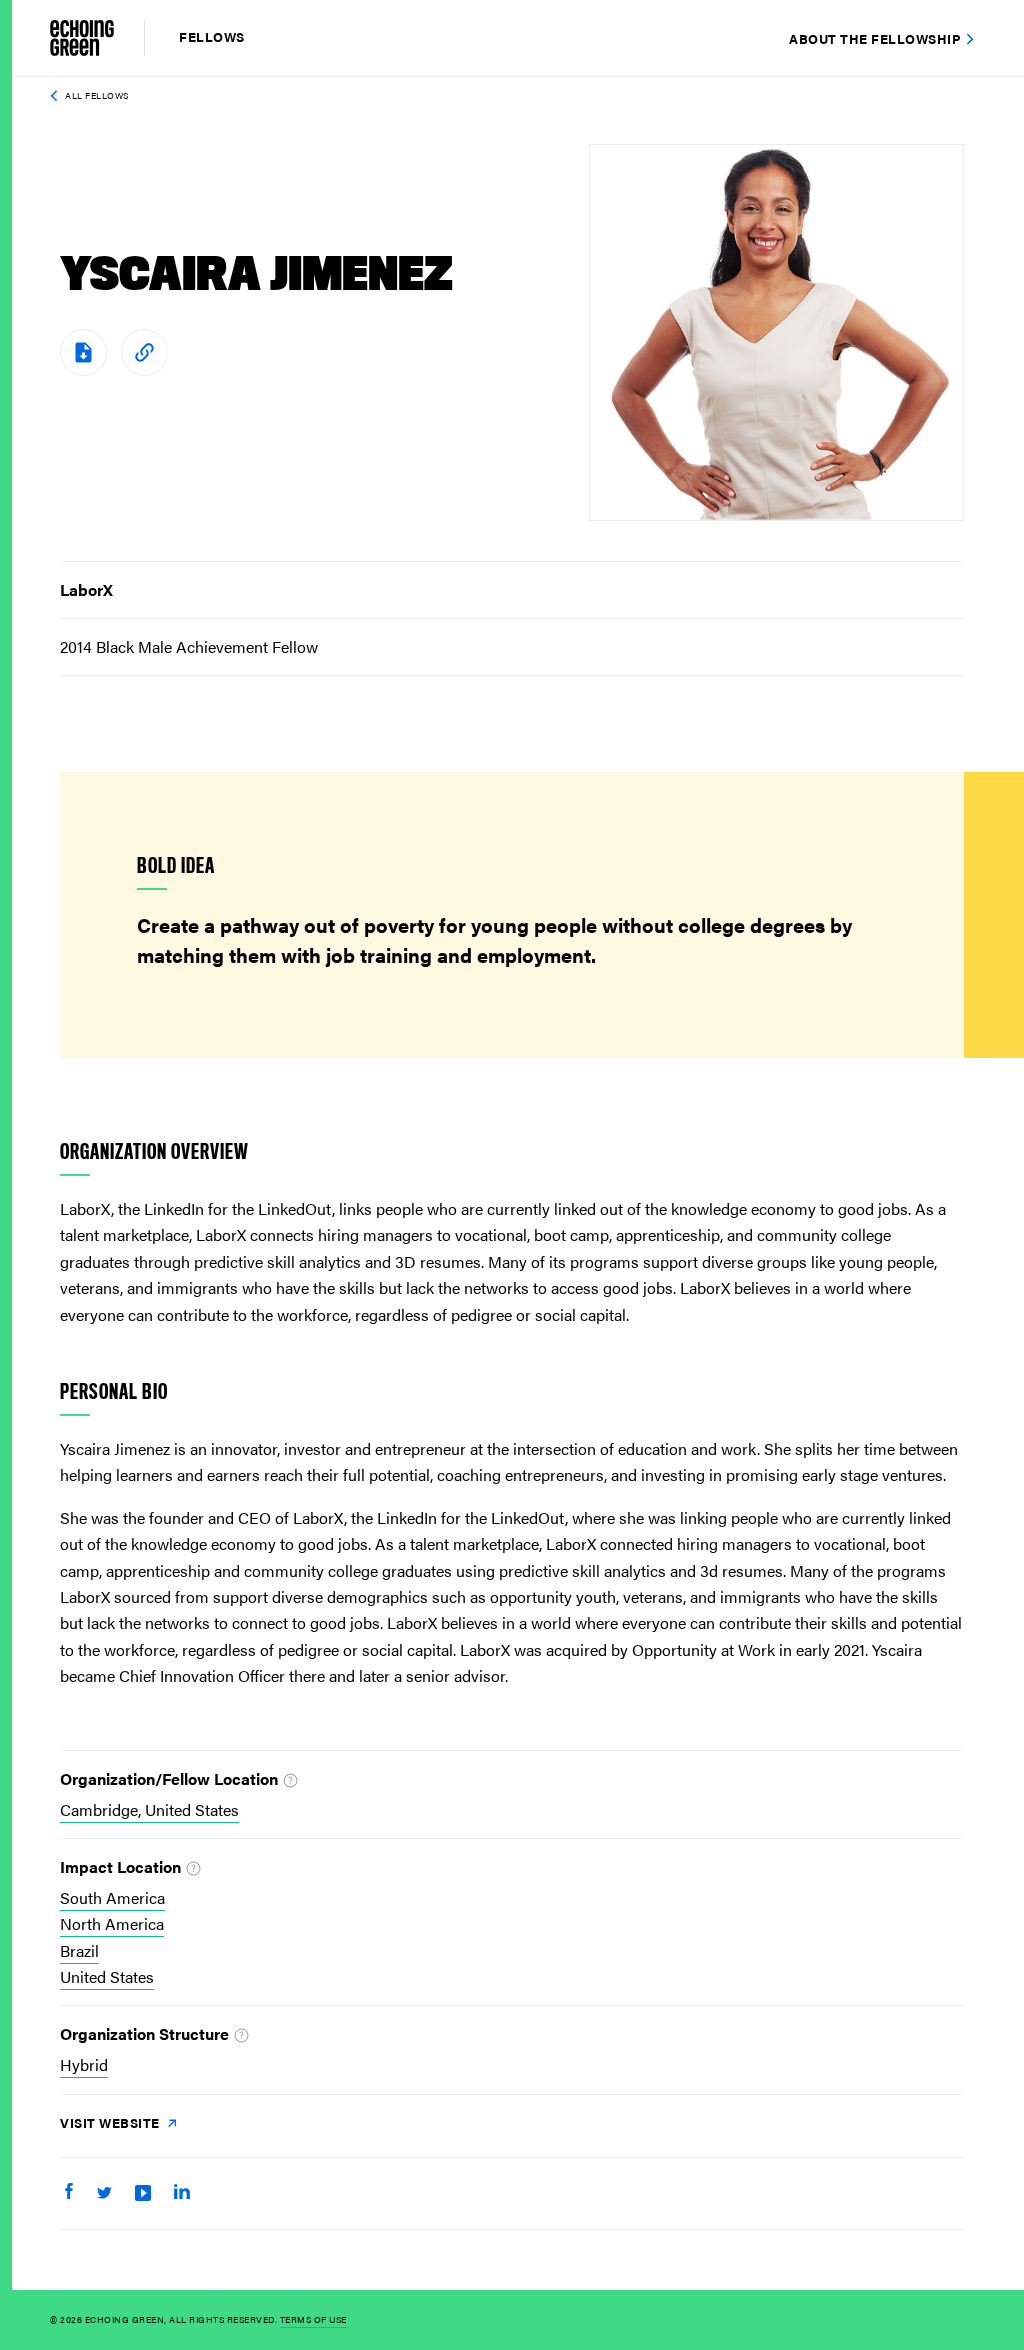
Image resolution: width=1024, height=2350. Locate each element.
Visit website (111, 2122)
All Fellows (97, 95)
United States (107, 1976)
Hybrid (84, 2064)
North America (112, 1923)
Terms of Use (313, 2319)
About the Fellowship (874, 38)
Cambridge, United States (149, 1809)
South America (112, 1897)
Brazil (79, 1950)
